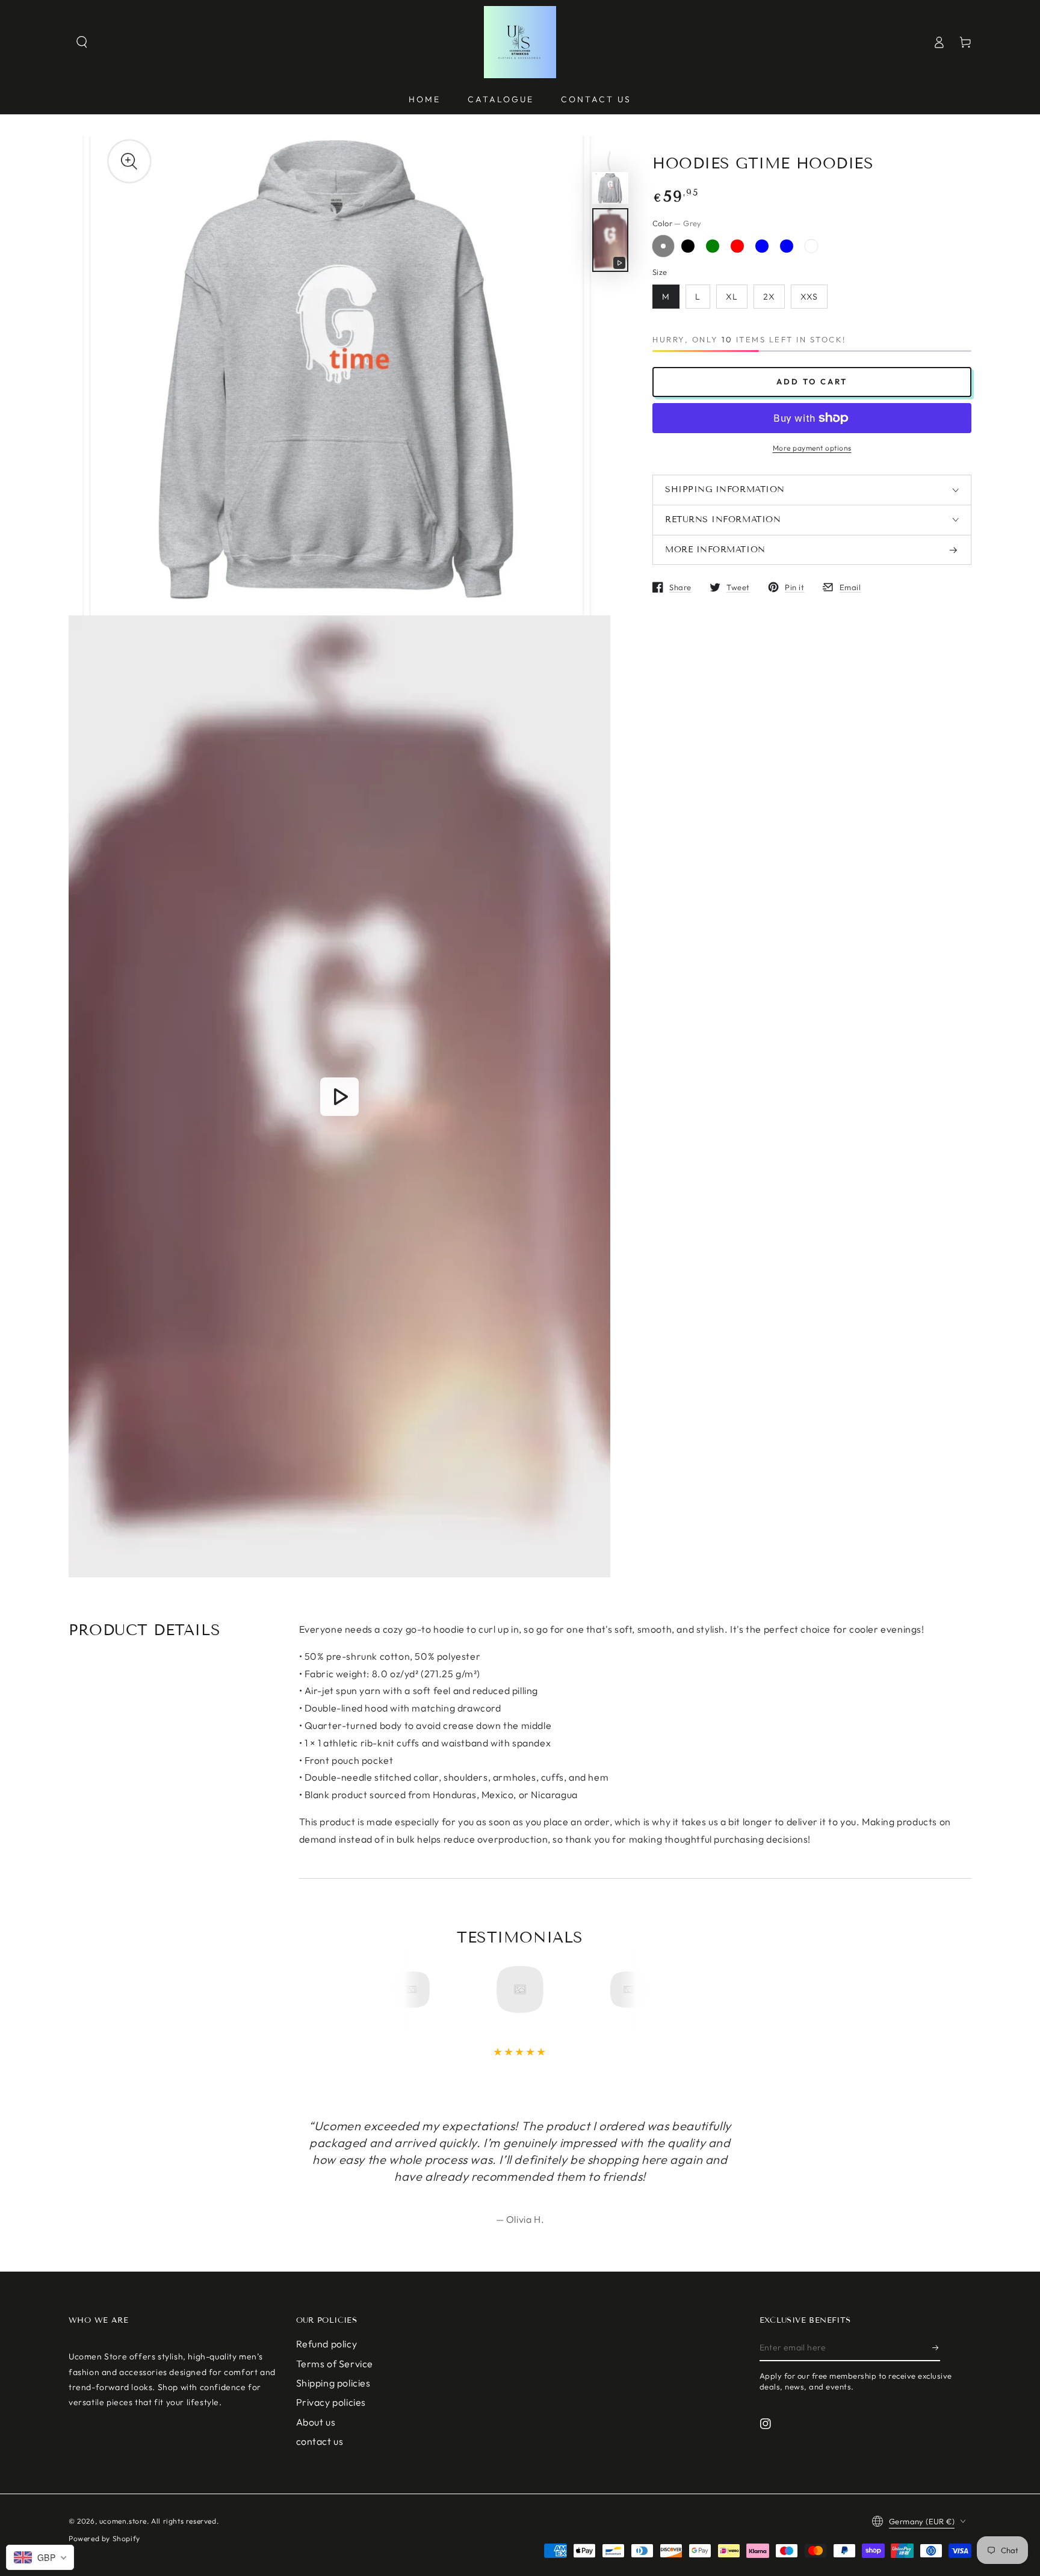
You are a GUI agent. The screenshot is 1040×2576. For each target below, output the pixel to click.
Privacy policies (331, 2402)
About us (316, 2422)
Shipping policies (333, 2383)
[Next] (624, 1989)
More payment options (812, 448)
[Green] (713, 246)
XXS (809, 297)
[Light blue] (787, 246)
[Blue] (762, 246)
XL (732, 297)
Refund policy (327, 2344)
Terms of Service (335, 2364)
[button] (82, 42)
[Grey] (663, 246)
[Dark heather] (811, 246)
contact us (320, 2441)
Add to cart (812, 381)
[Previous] (416, 1989)
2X (769, 297)
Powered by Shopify (104, 2538)
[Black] (688, 246)
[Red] (737, 246)
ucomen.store (123, 2521)
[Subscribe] (936, 2347)
